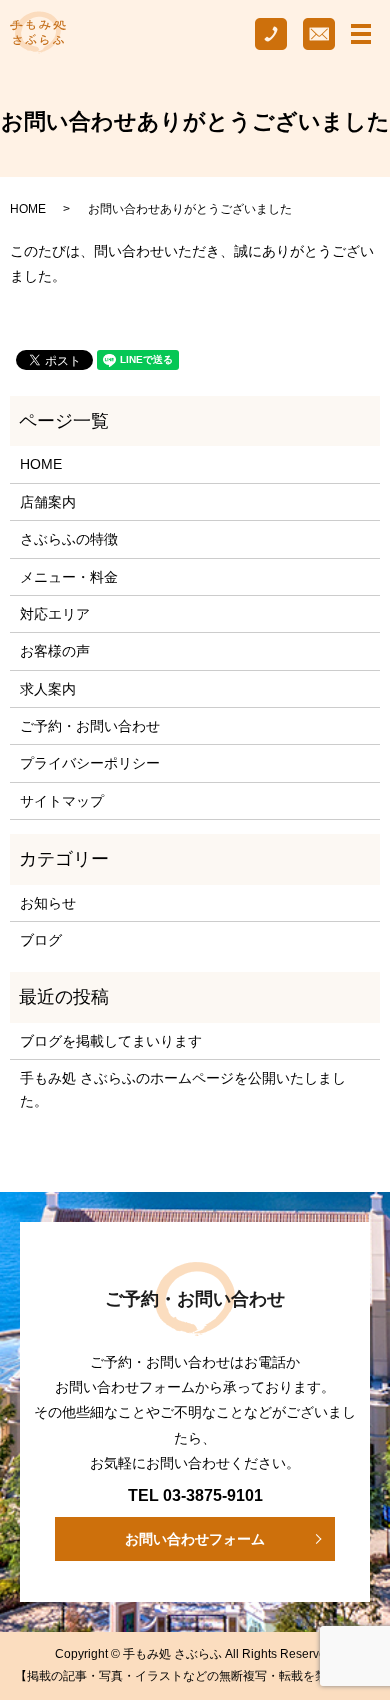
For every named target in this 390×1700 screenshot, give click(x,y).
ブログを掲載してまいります (111, 1041)
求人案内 (48, 689)
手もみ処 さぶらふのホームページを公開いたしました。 (183, 1089)
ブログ (41, 940)
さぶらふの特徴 (69, 539)
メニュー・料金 (69, 577)
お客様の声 (55, 651)
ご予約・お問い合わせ (90, 726)
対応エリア (55, 614)
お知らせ (48, 903)
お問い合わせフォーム (195, 1539)
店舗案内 (48, 502)
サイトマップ (62, 801)
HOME (28, 209)
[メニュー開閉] (361, 34)
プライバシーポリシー (90, 763)
